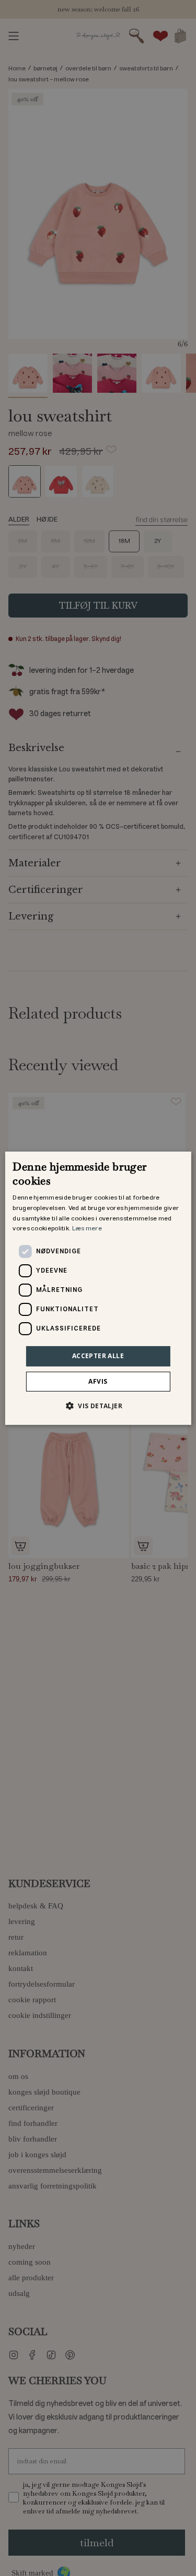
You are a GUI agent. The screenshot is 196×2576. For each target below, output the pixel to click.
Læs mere (87, 1229)
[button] (98, 1406)
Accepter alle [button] (98, 1356)
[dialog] (98, 1288)
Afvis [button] (98, 1381)
